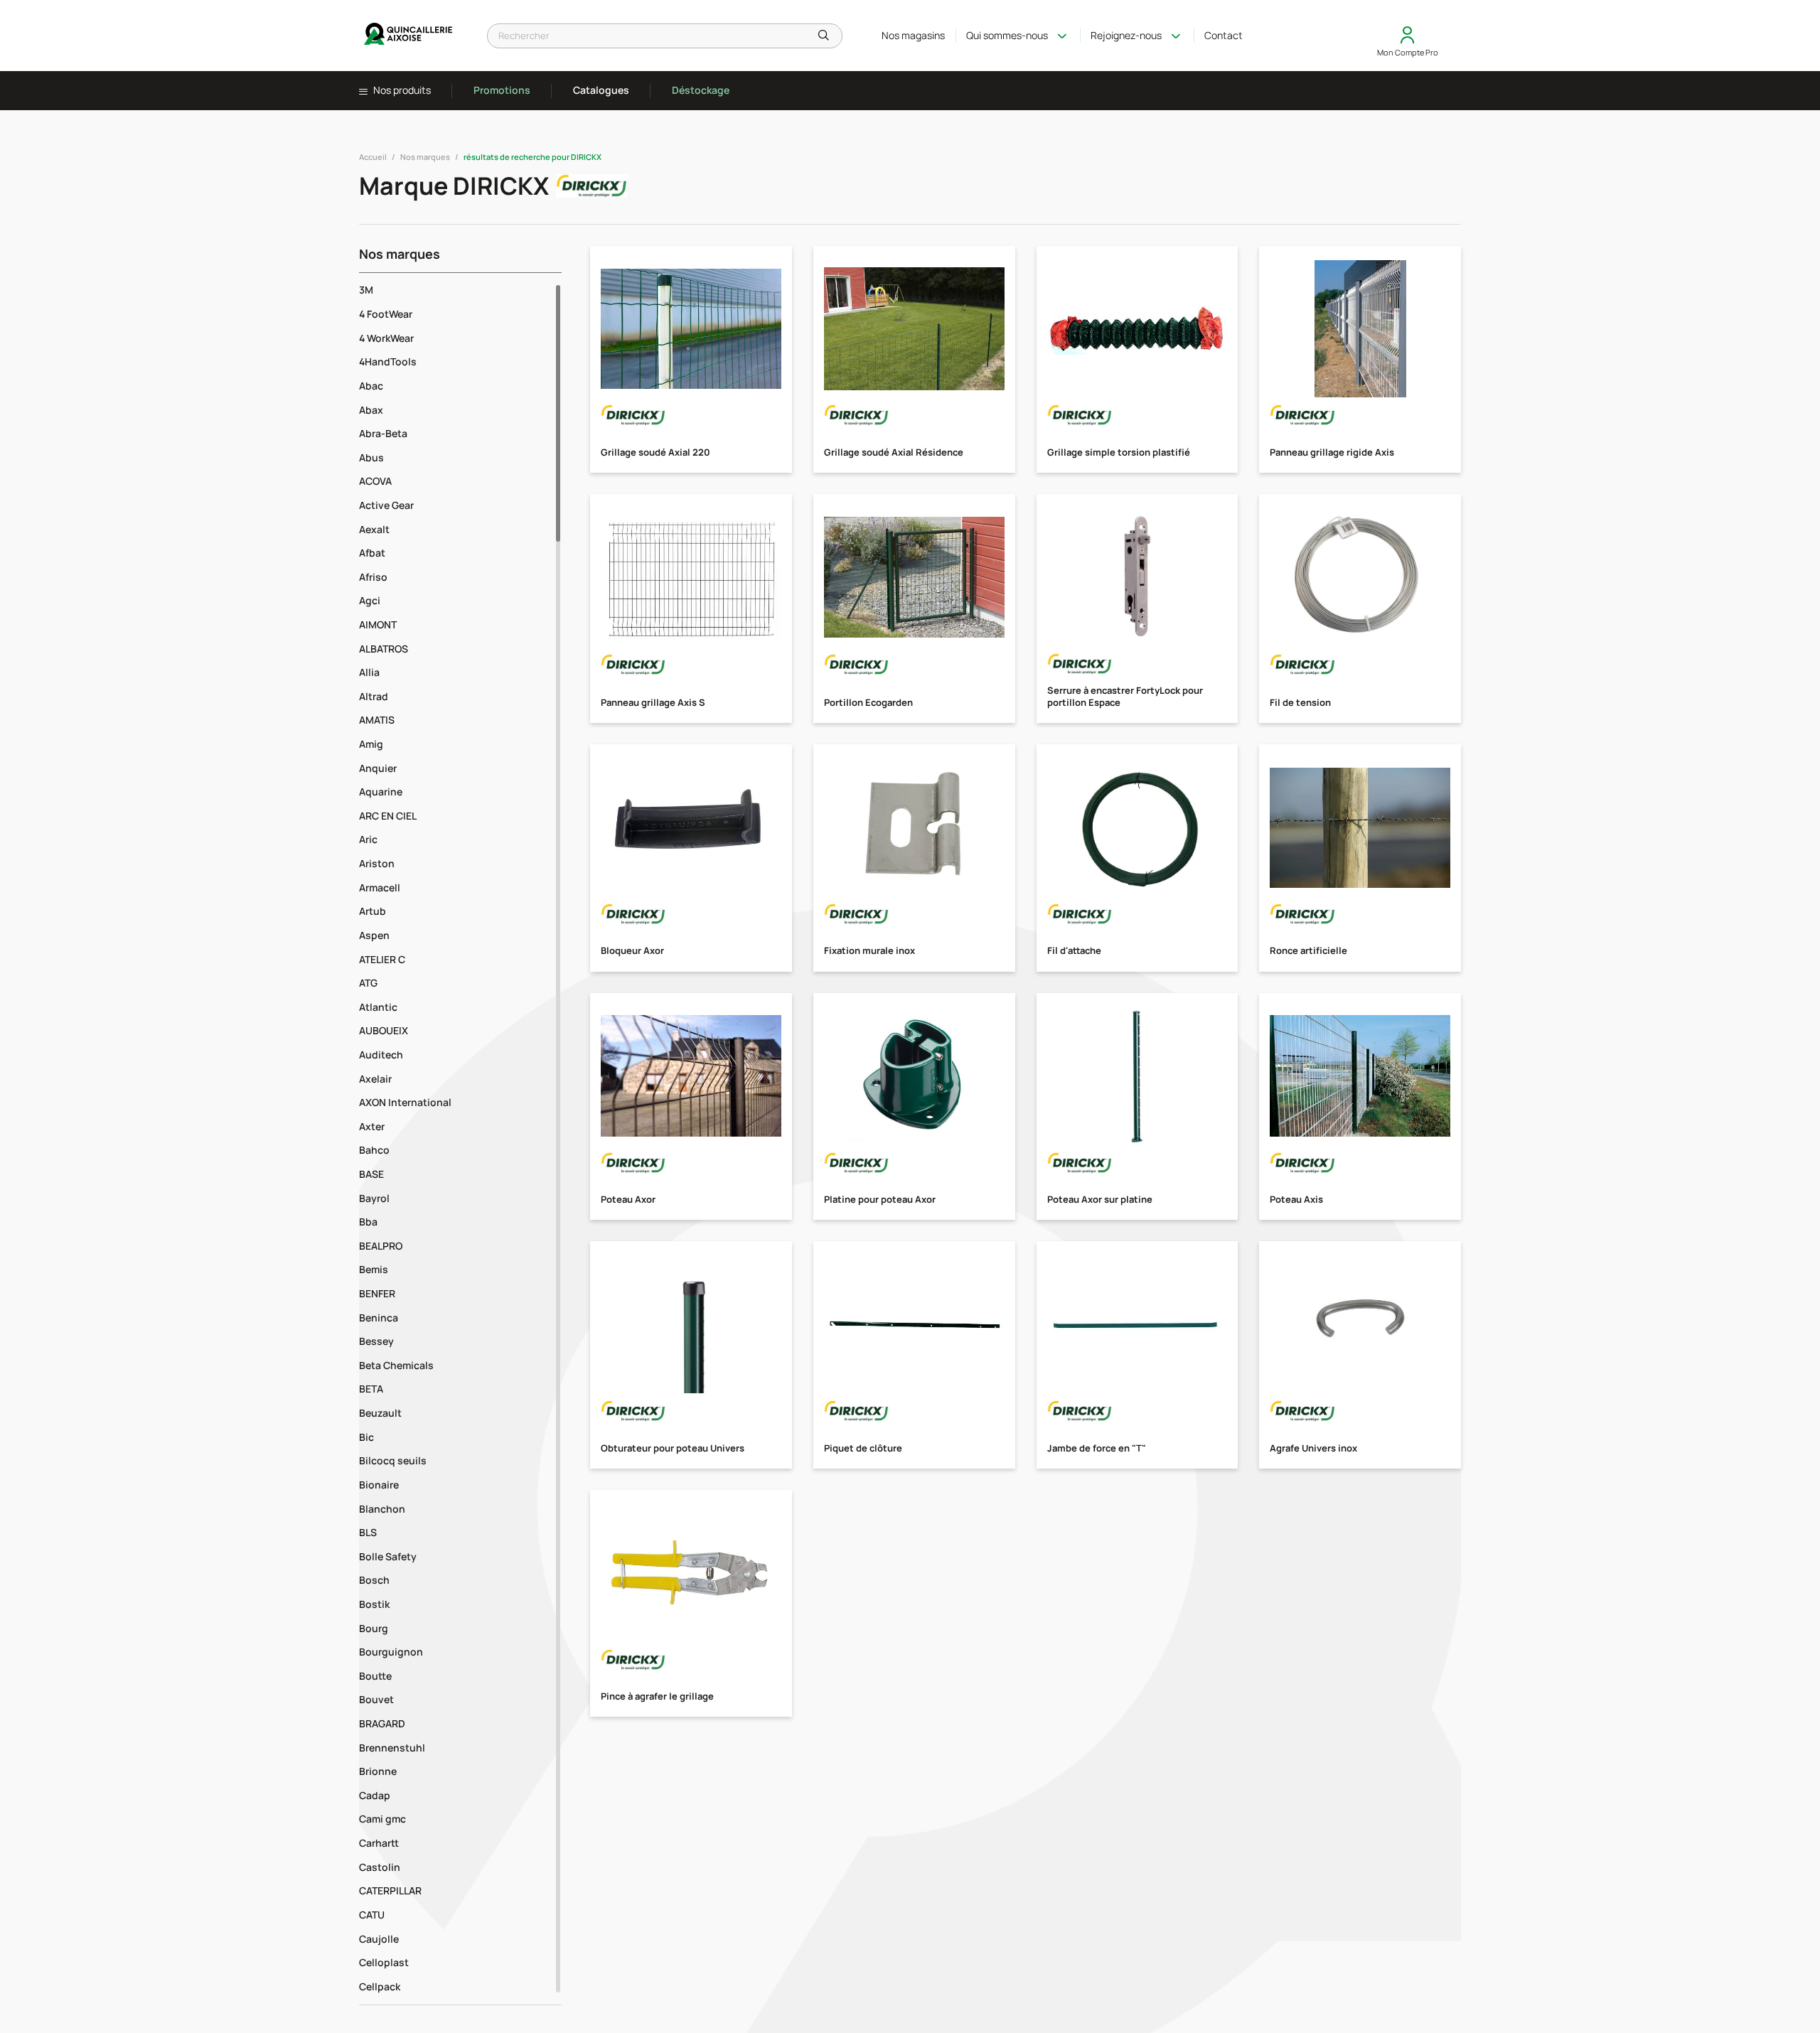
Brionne (378, 1771)
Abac (371, 386)
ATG (368, 983)
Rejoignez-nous (1126, 35)
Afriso (373, 577)
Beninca (379, 1318)
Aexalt (374, 529)
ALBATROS (384, 649)
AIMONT (378, 624)
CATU (372, 1915)
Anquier (378, 768)
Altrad (374, 696)
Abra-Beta (383, 433)
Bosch (374, 1580)
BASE (371, 1174)
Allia (369, 672)
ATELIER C (382, 959)
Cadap (375, 1795)
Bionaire (379, 1485)
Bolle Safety (388, 1556)
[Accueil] (409, 36)
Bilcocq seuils (393, 1460)
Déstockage (701, 90)
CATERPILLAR (390, 1890)
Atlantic (378, 1007)
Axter (372, 1126)
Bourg (374, 1628)
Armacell (380, 887)
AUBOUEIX (384, 1030)
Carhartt (379, 1843)
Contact (1224, 35)
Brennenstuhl (392, 1748)
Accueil (373, 157)
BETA (371, 1389)
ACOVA (375, 481)
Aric (368, 839)
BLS (368, 1532)
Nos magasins (913, 35)
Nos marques (425, 157)
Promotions (502, 90)
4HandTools (388, 361)
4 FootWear (386, 314)
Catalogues (601, 90)
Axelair (375, 1079)
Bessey (376, 1341)
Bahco (374, 1150)
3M (366, 290)
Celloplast (384, 1962)
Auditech (381, 1055)
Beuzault (380, 1413)
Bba (368, 1222)
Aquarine (381, 792)
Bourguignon (391, 1652)
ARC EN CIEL (388, 816)
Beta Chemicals (396, 1365)
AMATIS (377, 720)
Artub (373, 911)
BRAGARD (382, 1723)
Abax (371, 410)
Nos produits (401, 90)
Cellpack (380, 1986)
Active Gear (386, 505)
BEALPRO (381, 1246)
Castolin (380, 1867)
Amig (371, 744)
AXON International (405, 1102)
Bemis (374, 1269)
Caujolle (379, 1939)
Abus (371, 457)
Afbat (372, 553)
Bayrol (374, 1198)
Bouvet (376, 1699)
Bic (366, 1437)
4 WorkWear (386, 338)
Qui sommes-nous (1007, 35)
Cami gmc (382, 1819)
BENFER (377, 1293)
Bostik (374, 1604)
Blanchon (382, 1509)
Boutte (375, 1676)
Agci (370, 600)
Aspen (374, 935)
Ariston (377, 863)
